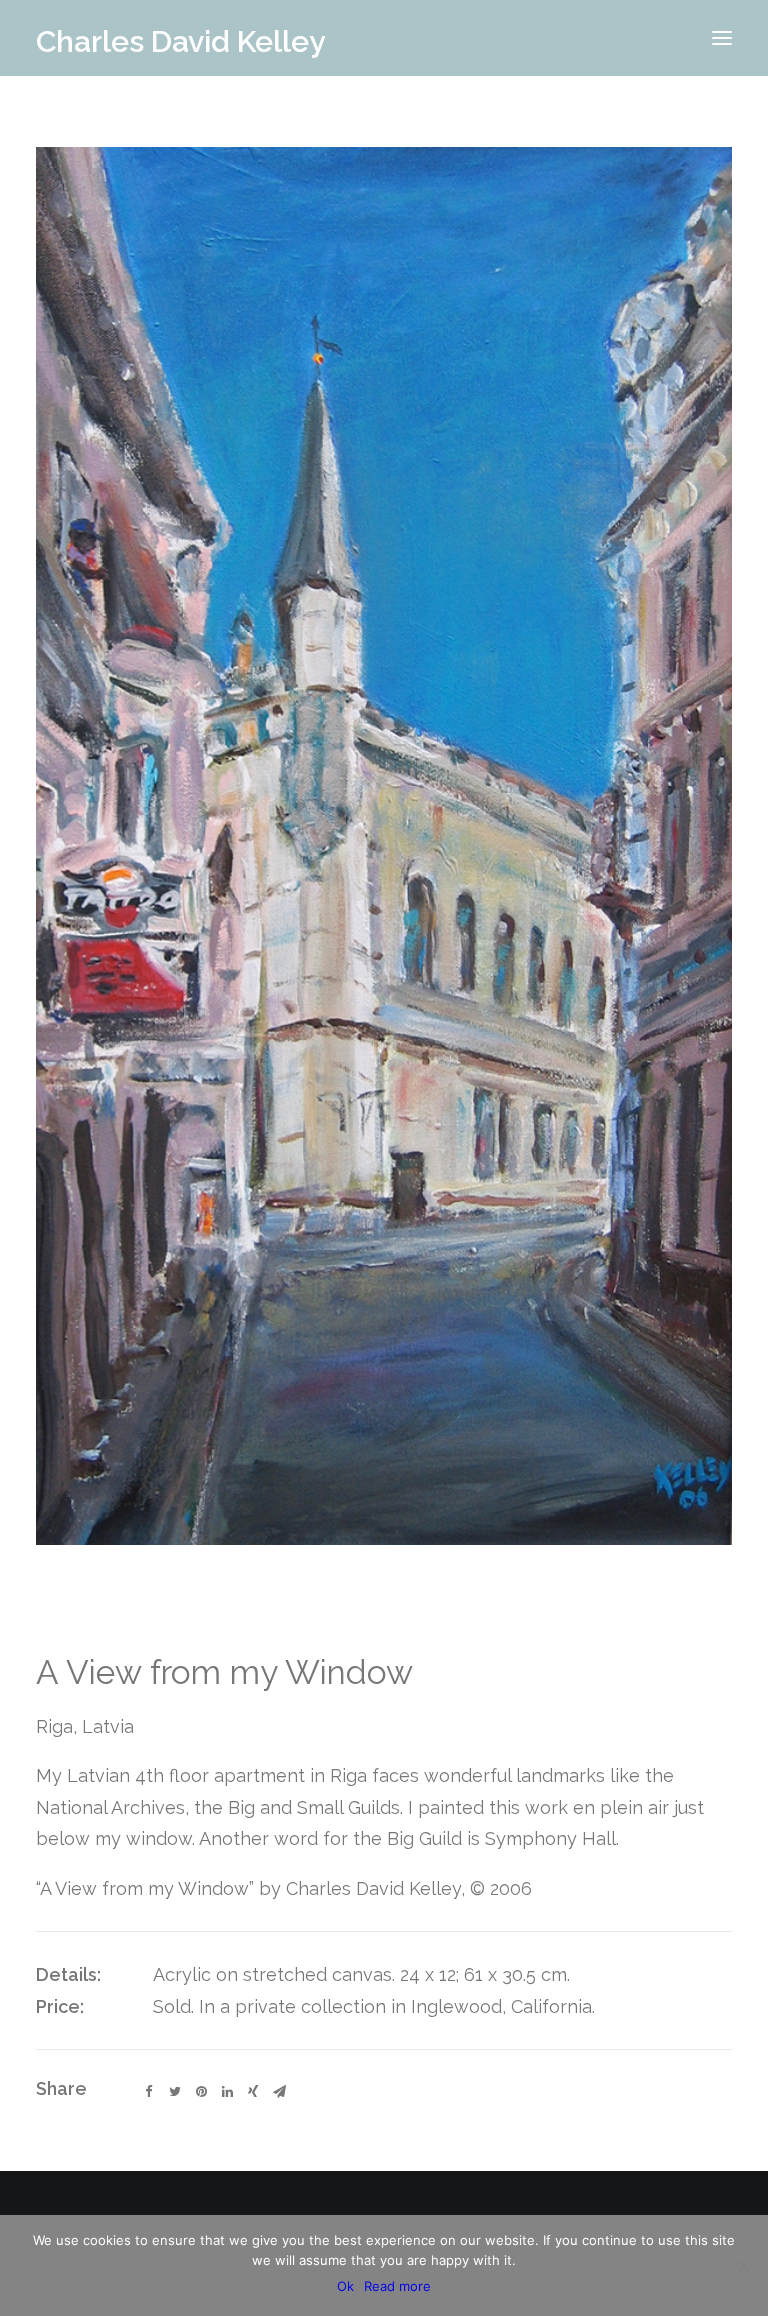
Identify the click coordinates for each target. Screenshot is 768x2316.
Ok (345, 2286)
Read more (397, 2286)
